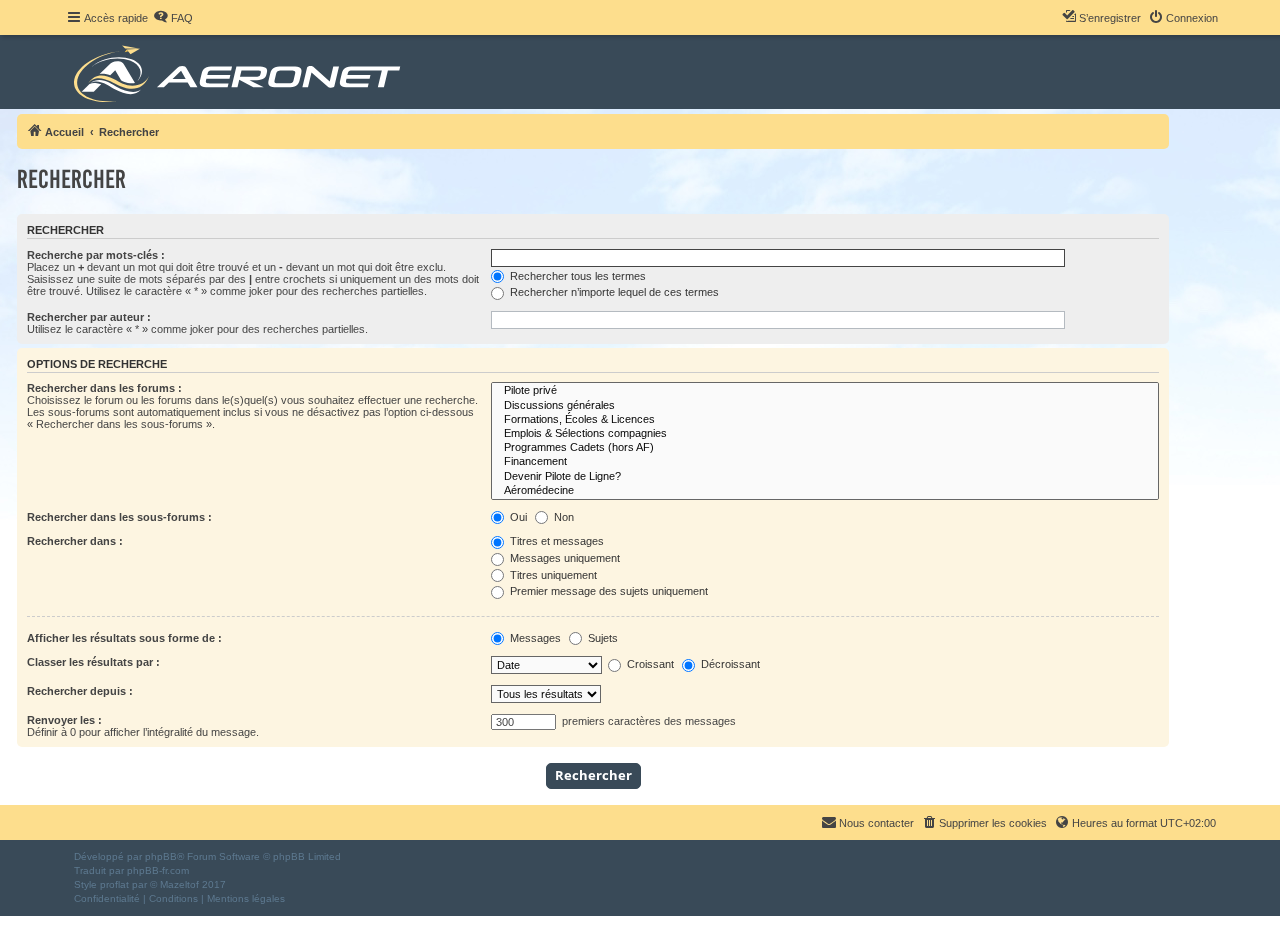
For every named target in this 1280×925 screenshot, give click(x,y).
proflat (114, 884)
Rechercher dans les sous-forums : (119, 517)
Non (562, 517)
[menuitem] (173, 18)
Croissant (649, 664)
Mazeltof (179, 884)
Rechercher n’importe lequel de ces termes (613, 292)
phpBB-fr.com (158, 870)
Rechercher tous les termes (576, 276)
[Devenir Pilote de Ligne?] (825, 477)
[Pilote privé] (825, 391)
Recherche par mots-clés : (96, 255)
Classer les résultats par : (93, 662)
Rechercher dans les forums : (104, 388)
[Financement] (825, 462)
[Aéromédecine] (825, 491)
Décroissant (729, 664)
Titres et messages (555, 541)
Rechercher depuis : (80, 691)
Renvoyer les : (64, 720)
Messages (534, 638)
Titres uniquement (552, 575)
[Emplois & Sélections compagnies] (825, 434)
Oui (517, 517)
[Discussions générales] (825, 406)
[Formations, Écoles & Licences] (825, 420)
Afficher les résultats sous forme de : (124, 638)
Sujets (601, 638)
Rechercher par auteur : (89, 317)
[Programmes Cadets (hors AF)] (825, 448)
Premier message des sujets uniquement (607, 591)
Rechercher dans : (75, 541)
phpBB (161, 856)
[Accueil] (240, 72)
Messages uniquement (563, 558)
